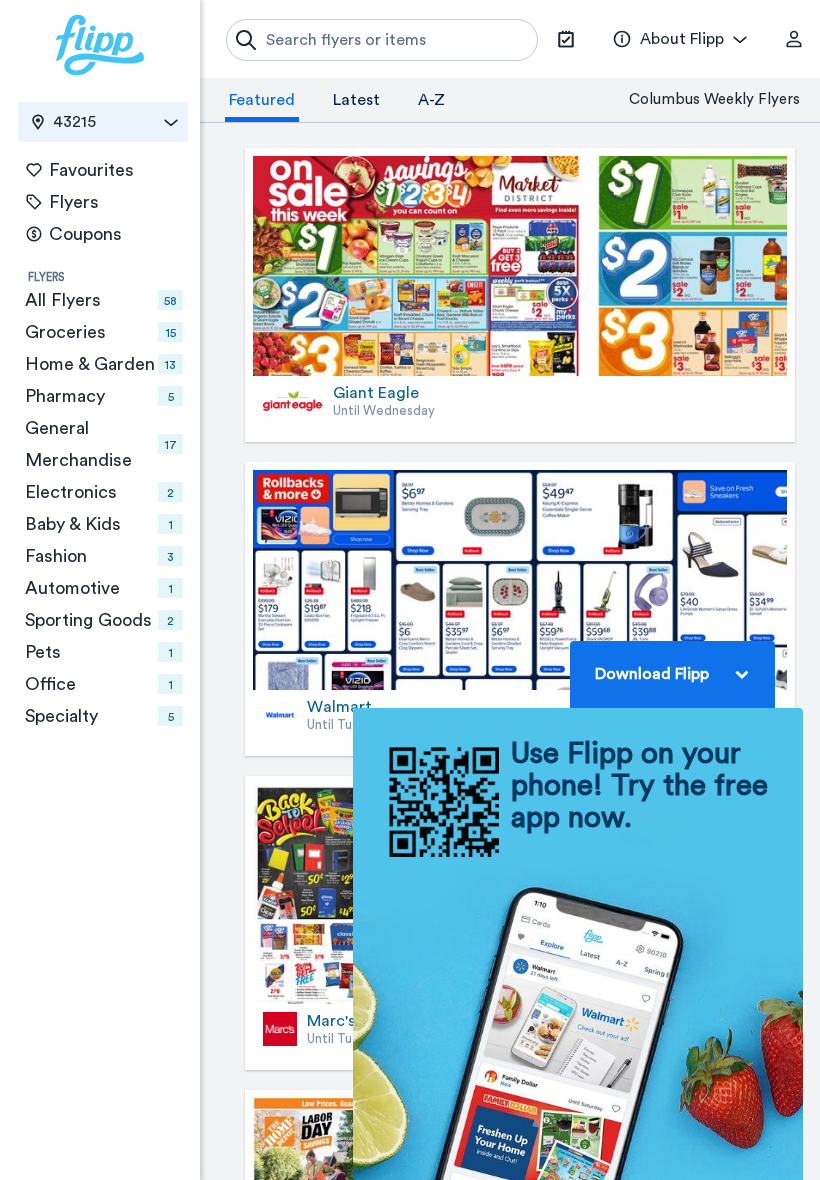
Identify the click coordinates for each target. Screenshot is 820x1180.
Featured (262, 100)
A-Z (431, 100)
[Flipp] (100, 45)
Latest (356, 100)
